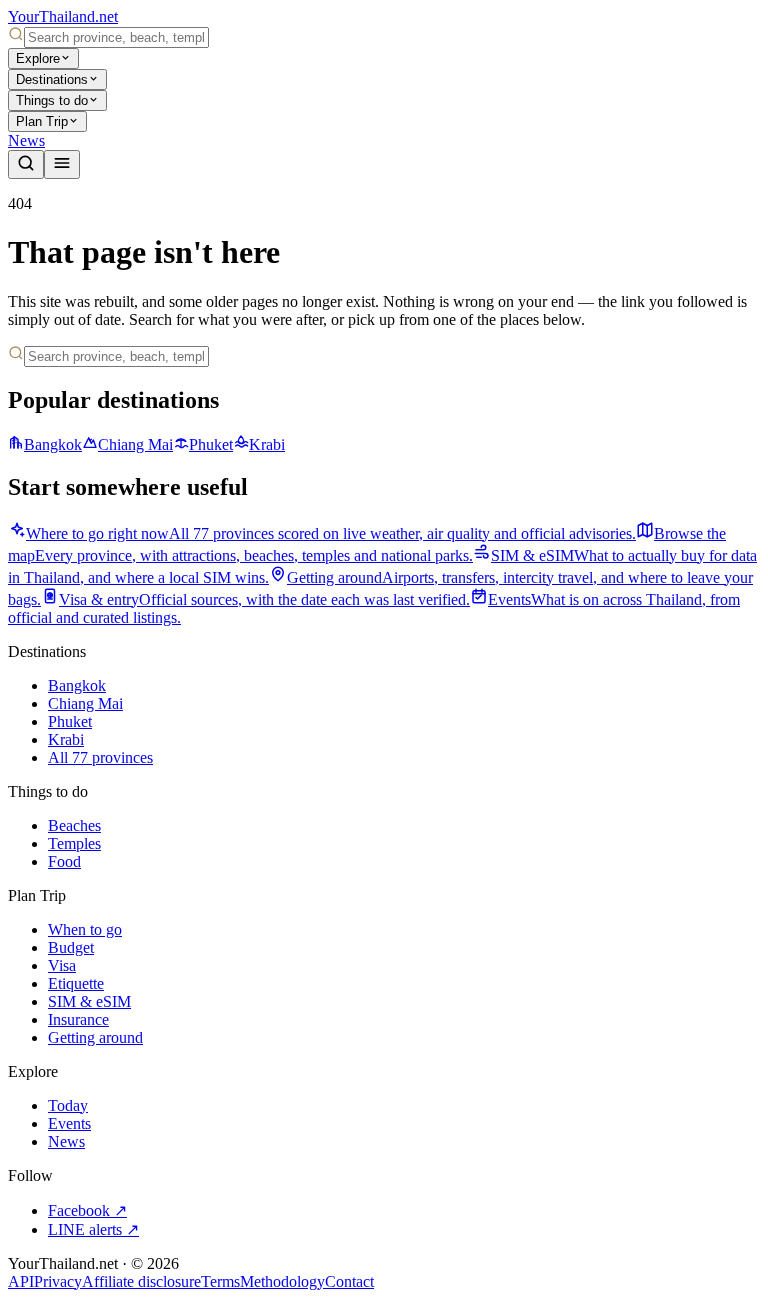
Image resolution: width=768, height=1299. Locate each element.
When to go (85, 929)
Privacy (58, 1281)
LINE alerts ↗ (93, 1229)
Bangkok (53, 444)
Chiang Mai (135, 444)
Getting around (95, 1037)
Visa (62, 965)
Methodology (282, 1281)
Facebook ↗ (87, 1210)
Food (64, 861)
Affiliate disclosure (141, 1281)
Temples (74, 843)
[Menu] (62, 164)
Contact (349, 1281)
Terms (220, 1281)
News (26, 140)
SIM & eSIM (89, 1001)
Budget (71, 947)
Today (68, 1105)
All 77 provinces (100, 757)
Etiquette (76, 983)
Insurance (78, 1019)
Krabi (267, 444)
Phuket (211, 444)
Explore (38, 58)
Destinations (52, 79)
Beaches (74, 825)
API (21, 1281)
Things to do (52, 100)
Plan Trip (42, 121)
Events (69, 1123)
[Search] (26, 164)
